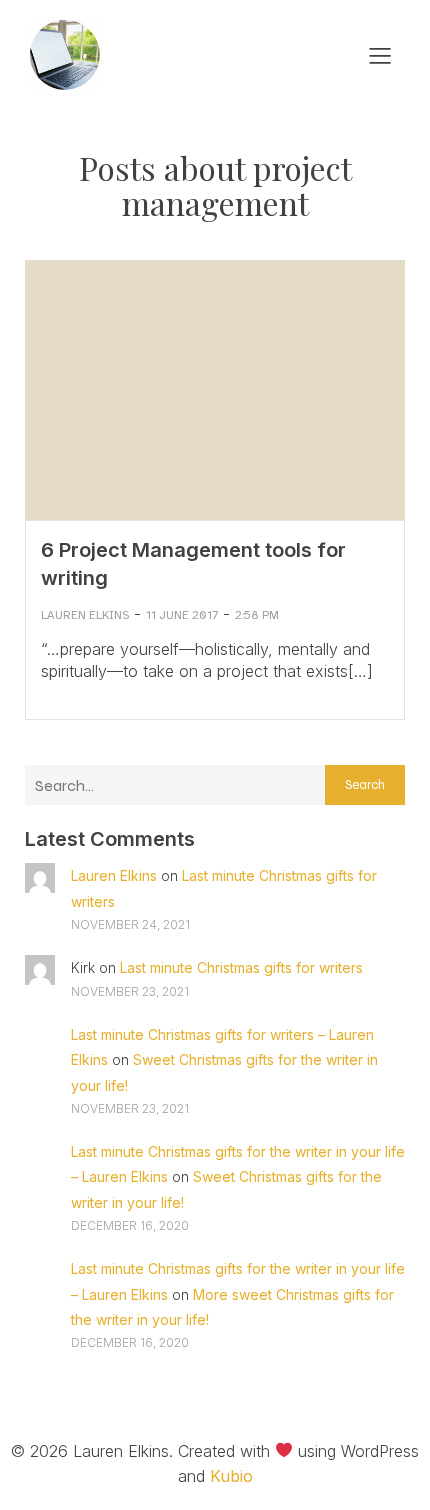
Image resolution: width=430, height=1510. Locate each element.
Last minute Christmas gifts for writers (241, 967)
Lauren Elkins (85, 615)
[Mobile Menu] (380, 55)
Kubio (231, 1476)
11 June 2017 (182, 615)
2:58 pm (257, 615)
